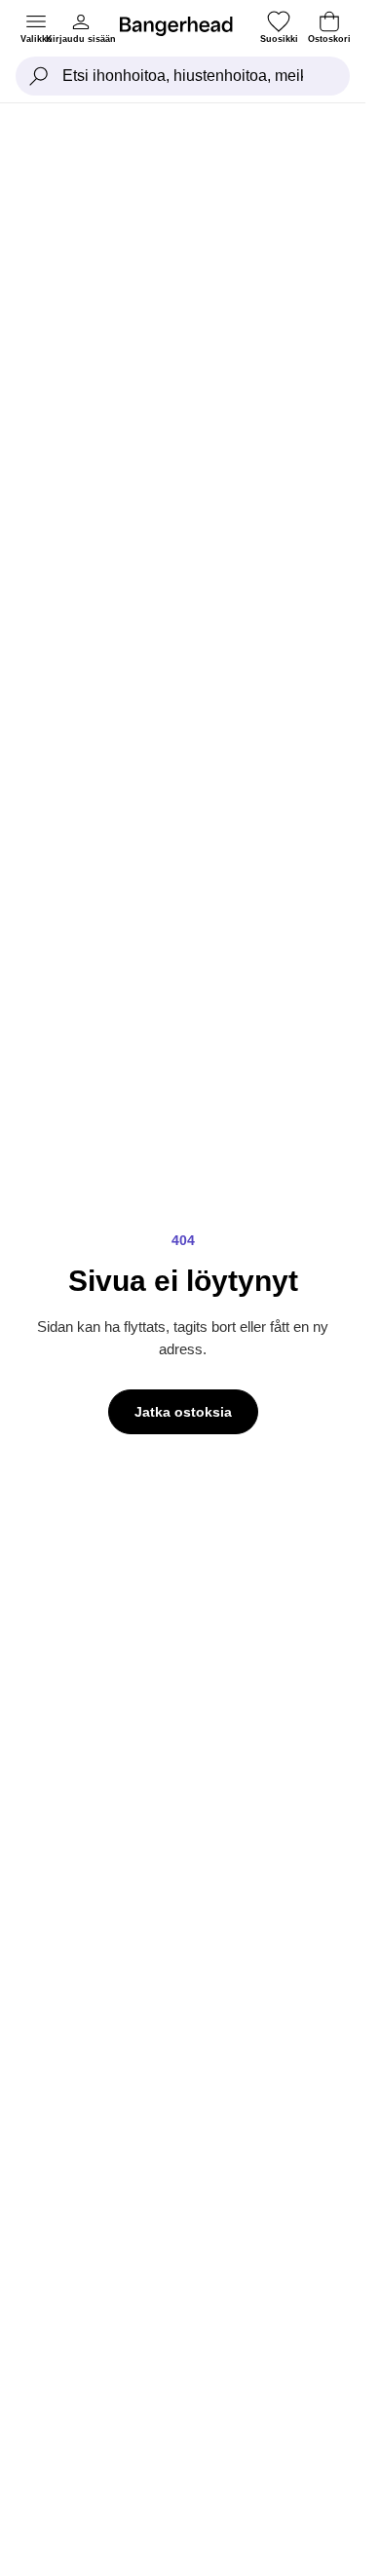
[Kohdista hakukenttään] (39, 76)
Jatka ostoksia (183, 1412)
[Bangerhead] (184, 26)
